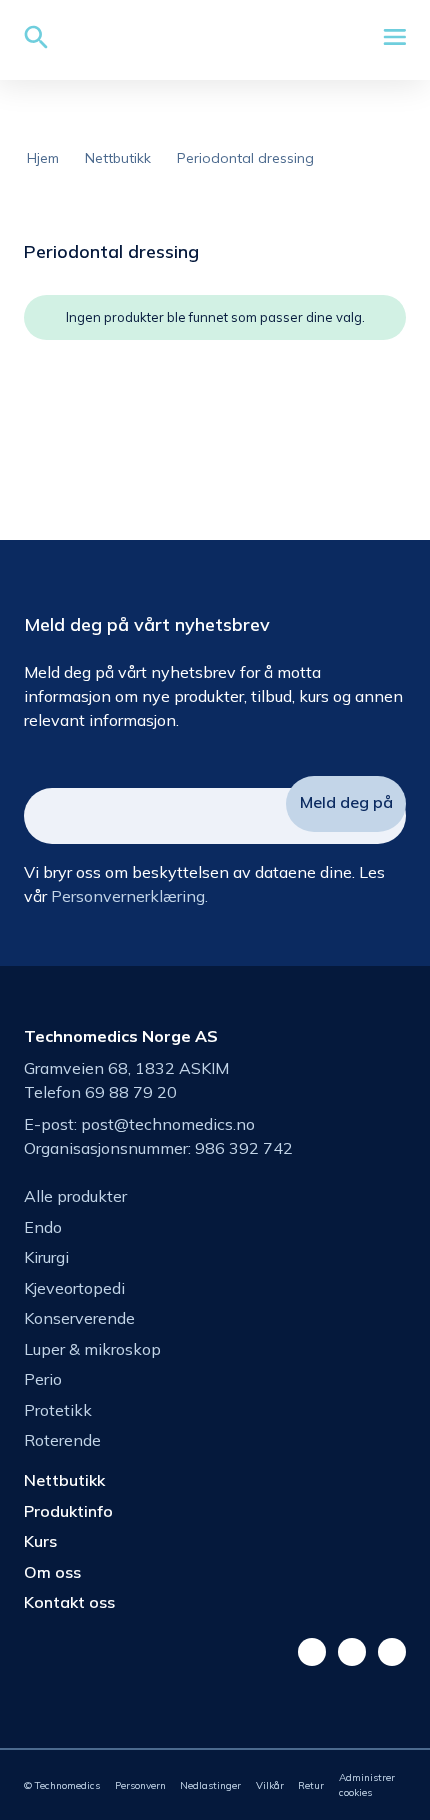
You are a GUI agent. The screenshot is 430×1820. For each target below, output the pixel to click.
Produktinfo (68, 1511)
